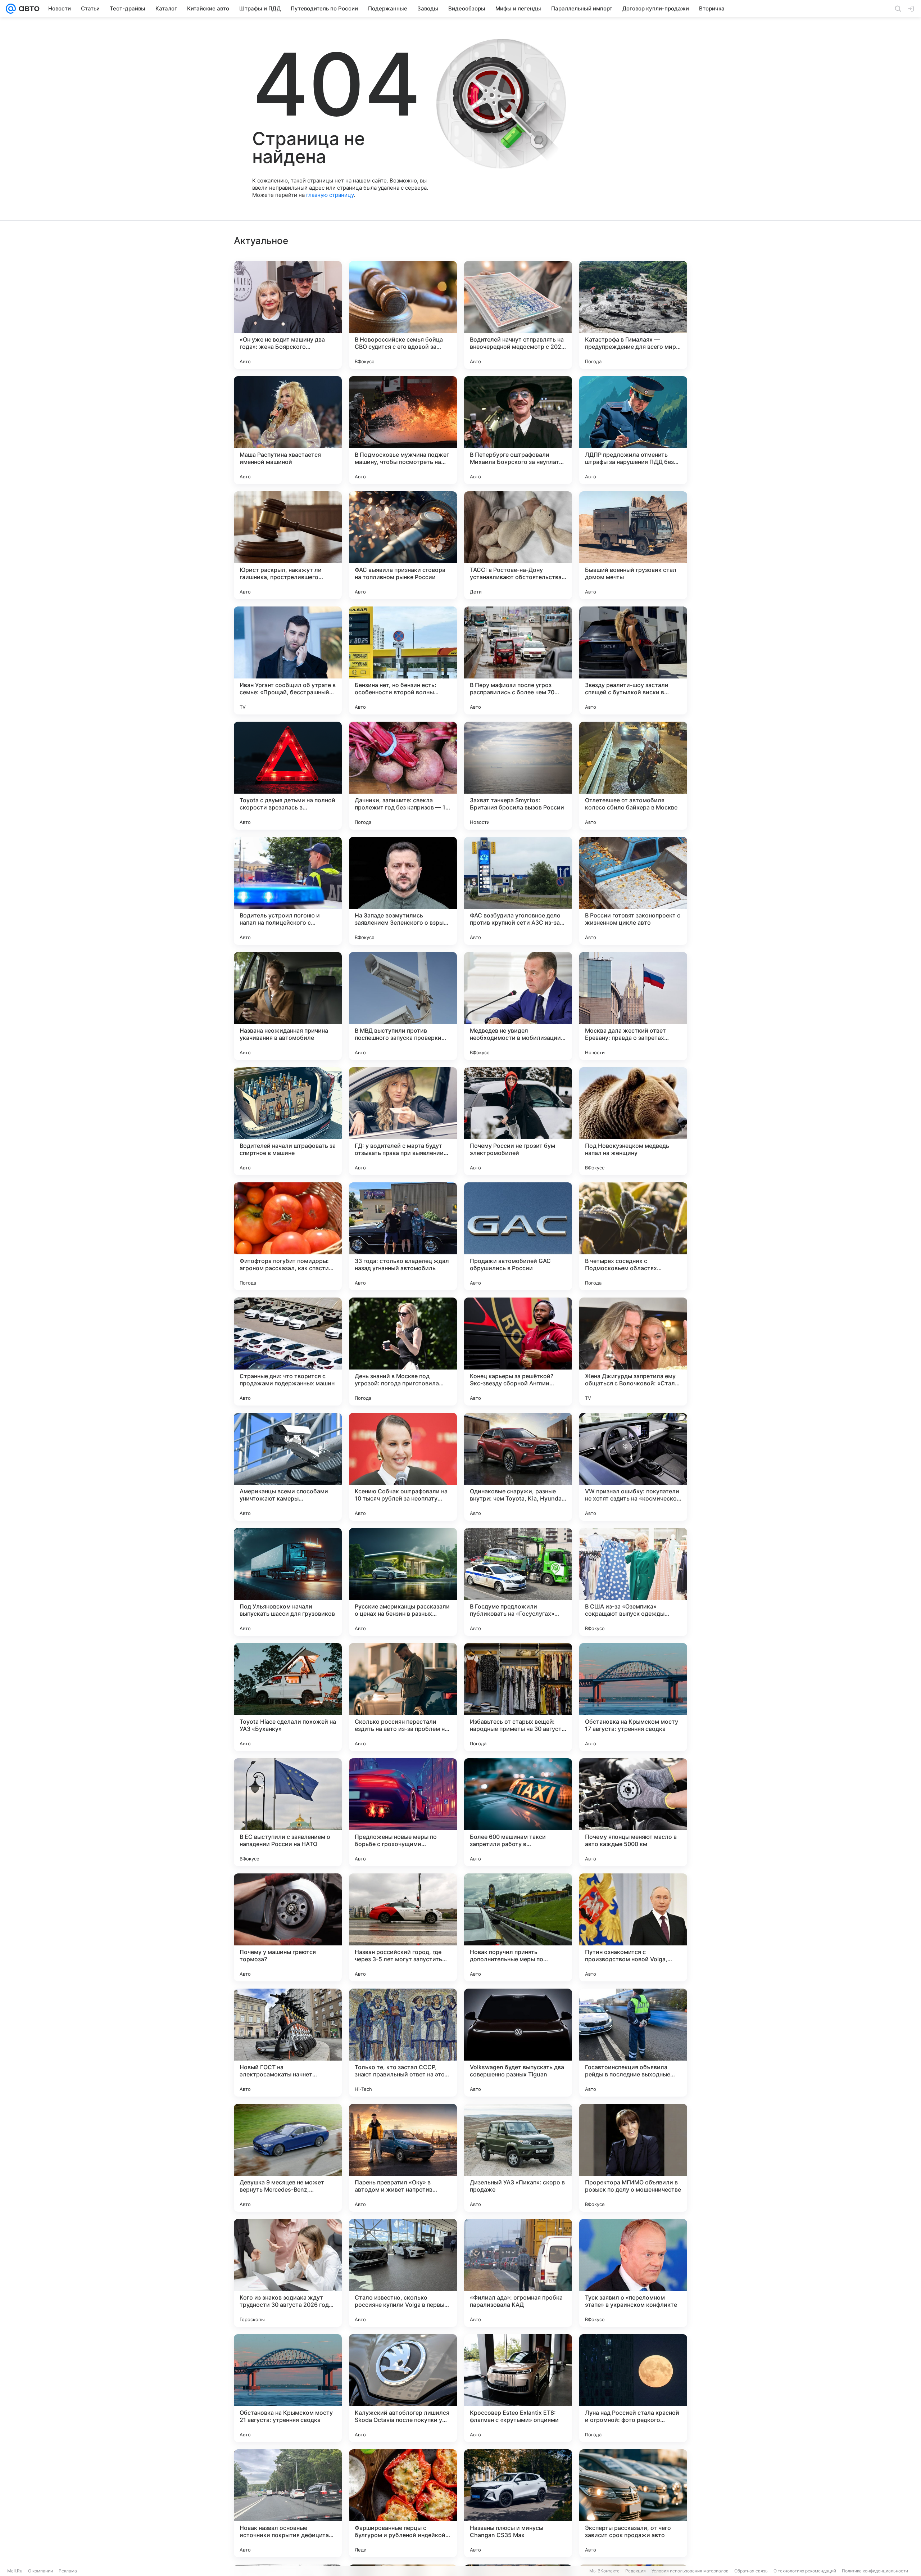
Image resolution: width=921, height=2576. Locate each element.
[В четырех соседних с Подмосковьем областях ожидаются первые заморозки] (633, 1236)
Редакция (636, 2571)
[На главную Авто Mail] (28, 9)
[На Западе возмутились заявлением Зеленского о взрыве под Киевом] (403, 891)
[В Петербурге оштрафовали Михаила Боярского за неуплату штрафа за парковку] (518, 430)
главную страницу (330, 195)
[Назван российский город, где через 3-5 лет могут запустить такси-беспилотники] (403, 1927)
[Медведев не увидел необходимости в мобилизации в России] (518, 1006)
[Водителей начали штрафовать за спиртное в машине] (288, 1121)
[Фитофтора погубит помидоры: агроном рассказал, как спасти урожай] (288, 1236)
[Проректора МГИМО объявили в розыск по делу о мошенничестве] (633, 2158)
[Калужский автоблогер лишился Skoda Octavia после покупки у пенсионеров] (403, 2388)
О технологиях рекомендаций (805, 2571)
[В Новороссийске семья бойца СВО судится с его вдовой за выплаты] (403, 315)
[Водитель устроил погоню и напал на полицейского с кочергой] (288, 891)
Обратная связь (751, 2571)
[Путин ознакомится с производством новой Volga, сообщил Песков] (633, 1927)
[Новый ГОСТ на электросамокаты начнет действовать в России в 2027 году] (288, 2043)
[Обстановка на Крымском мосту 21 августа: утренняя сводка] (288, 2388)
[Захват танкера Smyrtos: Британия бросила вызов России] (518, 776)
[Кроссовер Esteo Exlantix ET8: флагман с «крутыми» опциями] (518, 2388)
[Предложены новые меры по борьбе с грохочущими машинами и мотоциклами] (403, 1812)
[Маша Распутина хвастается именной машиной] (288, 430)
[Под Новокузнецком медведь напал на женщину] (633, 1121)
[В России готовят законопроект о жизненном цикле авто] (633, 891)
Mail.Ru (15, 2571)
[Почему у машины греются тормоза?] (288, 1927)
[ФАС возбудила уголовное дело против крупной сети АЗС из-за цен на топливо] (518, 891)
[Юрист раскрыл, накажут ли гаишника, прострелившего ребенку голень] (288, 545)
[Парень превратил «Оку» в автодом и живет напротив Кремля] (403, 2158)
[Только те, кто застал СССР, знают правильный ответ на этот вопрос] (403, 2043)
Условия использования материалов (690, 2571)
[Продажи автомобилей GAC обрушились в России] (518, 1236)
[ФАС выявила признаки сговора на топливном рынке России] (403, 545)
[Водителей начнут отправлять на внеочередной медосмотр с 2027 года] (518, 315)
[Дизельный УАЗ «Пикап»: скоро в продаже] (518, 2158)
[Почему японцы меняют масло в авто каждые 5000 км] (633, 1812)
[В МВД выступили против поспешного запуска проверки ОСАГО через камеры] (403, 1006)
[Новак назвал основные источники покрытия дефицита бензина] (288, 2503)
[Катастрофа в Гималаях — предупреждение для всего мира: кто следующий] (633, 315)
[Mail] (11, 9)
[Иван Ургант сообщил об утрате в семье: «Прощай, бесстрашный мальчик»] (288, 660)
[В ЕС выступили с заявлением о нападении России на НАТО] (288, 1812)
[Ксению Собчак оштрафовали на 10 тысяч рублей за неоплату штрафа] (403, 1467)
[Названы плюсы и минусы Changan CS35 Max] (518, 2503)
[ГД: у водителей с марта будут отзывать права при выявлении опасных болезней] (403, 1121)
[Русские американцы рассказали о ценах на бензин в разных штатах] (403, 1582)
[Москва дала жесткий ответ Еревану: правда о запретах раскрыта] (633, 1006)
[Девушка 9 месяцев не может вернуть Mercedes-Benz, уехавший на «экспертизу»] (288, 2158)
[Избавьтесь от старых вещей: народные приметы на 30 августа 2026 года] (518, 1697)
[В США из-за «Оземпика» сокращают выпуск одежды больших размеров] (633, 1582)
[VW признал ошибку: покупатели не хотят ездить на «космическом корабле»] (633, 1467)
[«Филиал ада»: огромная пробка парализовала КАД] (518, 2273)
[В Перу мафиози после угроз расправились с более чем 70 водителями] (518, 660)
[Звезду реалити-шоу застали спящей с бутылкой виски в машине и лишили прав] (633, 660)
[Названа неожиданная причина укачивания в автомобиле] (288, 1006)
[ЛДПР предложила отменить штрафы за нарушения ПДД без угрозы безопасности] (633, 430)
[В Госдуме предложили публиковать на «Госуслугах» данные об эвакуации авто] (518, 1582)
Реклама (68, 2571)
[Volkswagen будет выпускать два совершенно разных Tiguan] (518, 2043)
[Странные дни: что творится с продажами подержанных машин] (288, 1352)
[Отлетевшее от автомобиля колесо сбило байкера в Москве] (633, 776)
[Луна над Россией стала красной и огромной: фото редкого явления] (633, 2388)
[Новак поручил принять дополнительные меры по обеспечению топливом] (518, 1927)
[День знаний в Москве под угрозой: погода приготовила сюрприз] (403, 1352)
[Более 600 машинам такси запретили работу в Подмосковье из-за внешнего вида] (518, 1812)
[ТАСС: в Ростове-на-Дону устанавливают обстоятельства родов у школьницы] (518, 545)
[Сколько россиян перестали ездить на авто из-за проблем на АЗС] (403, 1697)
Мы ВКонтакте (604, 2571)
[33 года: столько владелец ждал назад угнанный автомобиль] (403, 1236)
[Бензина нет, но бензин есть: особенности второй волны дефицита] (403, 660)
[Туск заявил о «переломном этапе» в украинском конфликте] (633, 2273)
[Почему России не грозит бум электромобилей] (518, 1121)
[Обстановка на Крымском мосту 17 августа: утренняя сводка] (633, 1697)
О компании (40, 2571)
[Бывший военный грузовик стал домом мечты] (633, 545)
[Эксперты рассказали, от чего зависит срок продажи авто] (633, 2503)
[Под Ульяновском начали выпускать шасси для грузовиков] (288, 1582)
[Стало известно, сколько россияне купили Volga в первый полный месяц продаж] (403, 2273)
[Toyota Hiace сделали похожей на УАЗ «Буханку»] (288, 1697)
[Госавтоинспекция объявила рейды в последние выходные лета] (633, 2043)
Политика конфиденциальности (875, 2571)
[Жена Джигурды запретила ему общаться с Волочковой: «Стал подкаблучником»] (633, 1352)
